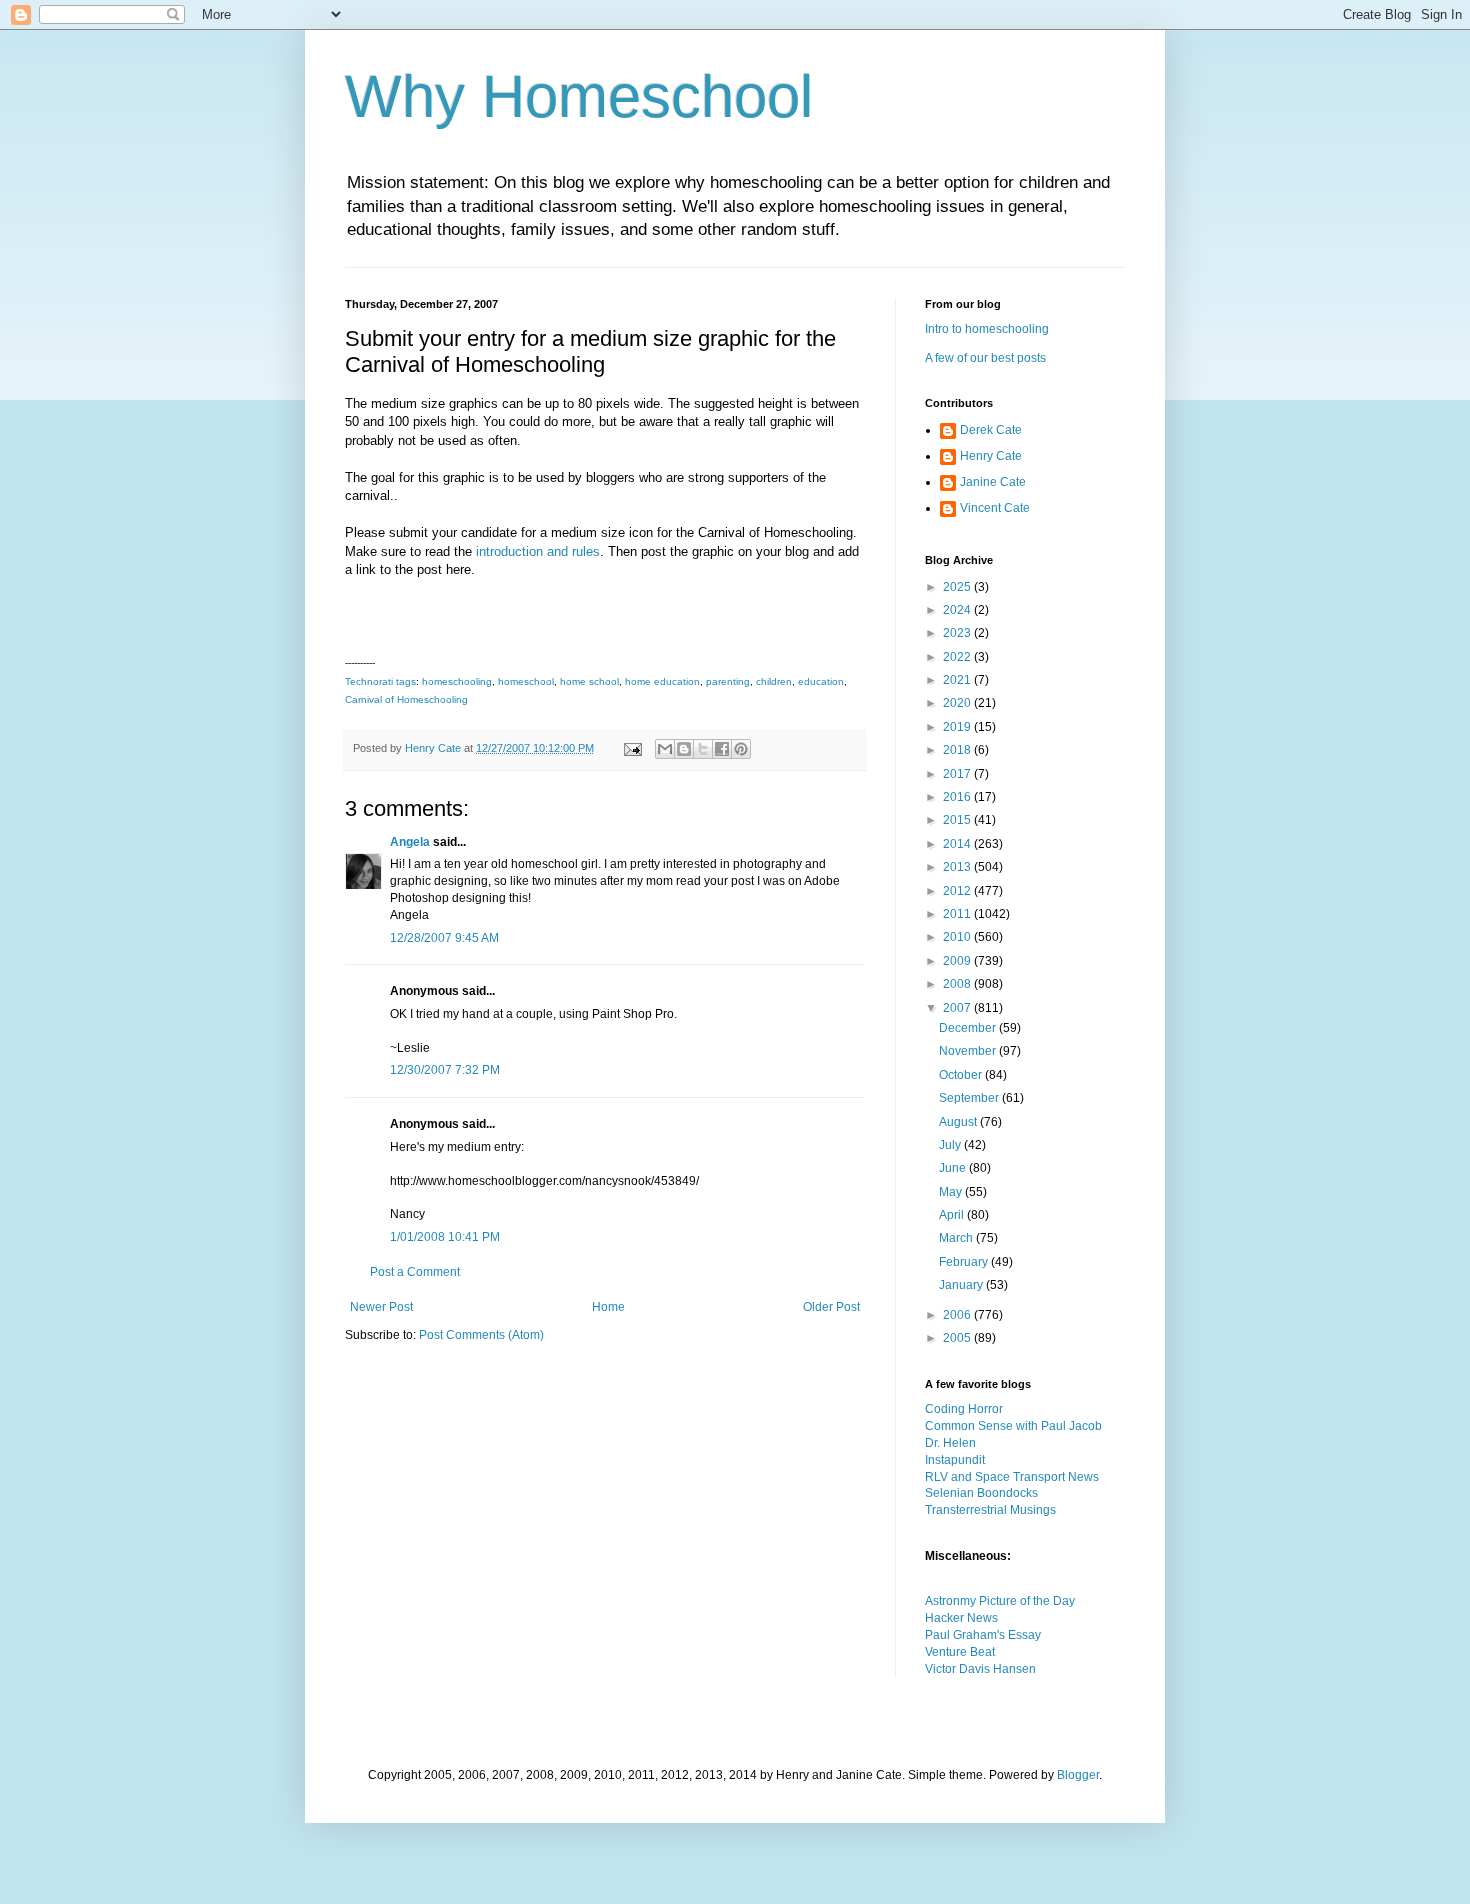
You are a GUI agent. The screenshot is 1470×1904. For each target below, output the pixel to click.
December (969, 1028)
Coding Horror (964, 1409)
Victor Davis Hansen (980, 1669)
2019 (958, 727)
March (957, 1238)
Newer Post (381, 1307)
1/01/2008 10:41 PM (445, 1237)
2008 (958, 984)
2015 (958, 820)
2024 (958, 610)
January (962, 1285)
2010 (958, 937)
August (959, 1122)
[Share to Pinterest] (741, 749)
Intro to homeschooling (987, 329)
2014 (958, 844)
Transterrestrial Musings (990, 1510)
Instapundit (955, 1460)
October (962, 1075)
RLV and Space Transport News (1012, 1477)
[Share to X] (703, 749)
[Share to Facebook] (722, 749)
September (970, 1098)
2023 (958, 633)
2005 (958, 1338)
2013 (958, 867)
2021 (958, 680)
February (965, 1262)
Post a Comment (415, 1272)
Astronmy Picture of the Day (1000, 1601)
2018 (958, 750)
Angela (410, 842)
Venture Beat (960, 1652)
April (953, 1215)
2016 (958, 797)
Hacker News (961, 1618)
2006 (958, 1315)
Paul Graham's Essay (983, 1635)
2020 (958, 703)
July (951, 1145)
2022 (958, 657)
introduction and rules (538, 551)
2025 (958, 587)
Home (608, 1307)
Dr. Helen (950, 1443)
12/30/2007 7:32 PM (445, 1070)
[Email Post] (632, 748)
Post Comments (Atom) (481, 1335)
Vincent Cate (995, 508)
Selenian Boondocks (981, 1493)
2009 (958, 961)
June (954, 1168)
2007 (958, 1008)
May (952, 1192)
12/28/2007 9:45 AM (444, 938)
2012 (958, 891)
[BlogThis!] (684, 749)
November (969, 1051)
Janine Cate (993, 482)
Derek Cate (991, 430)
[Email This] (665, 749)
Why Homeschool (579, 96)
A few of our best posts (985, 358)
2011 (958, 914)
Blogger (1078, 1775)
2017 (958, 774)
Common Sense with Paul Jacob (1013, 1426)
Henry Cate (991, 456)
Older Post (831, 1307)
